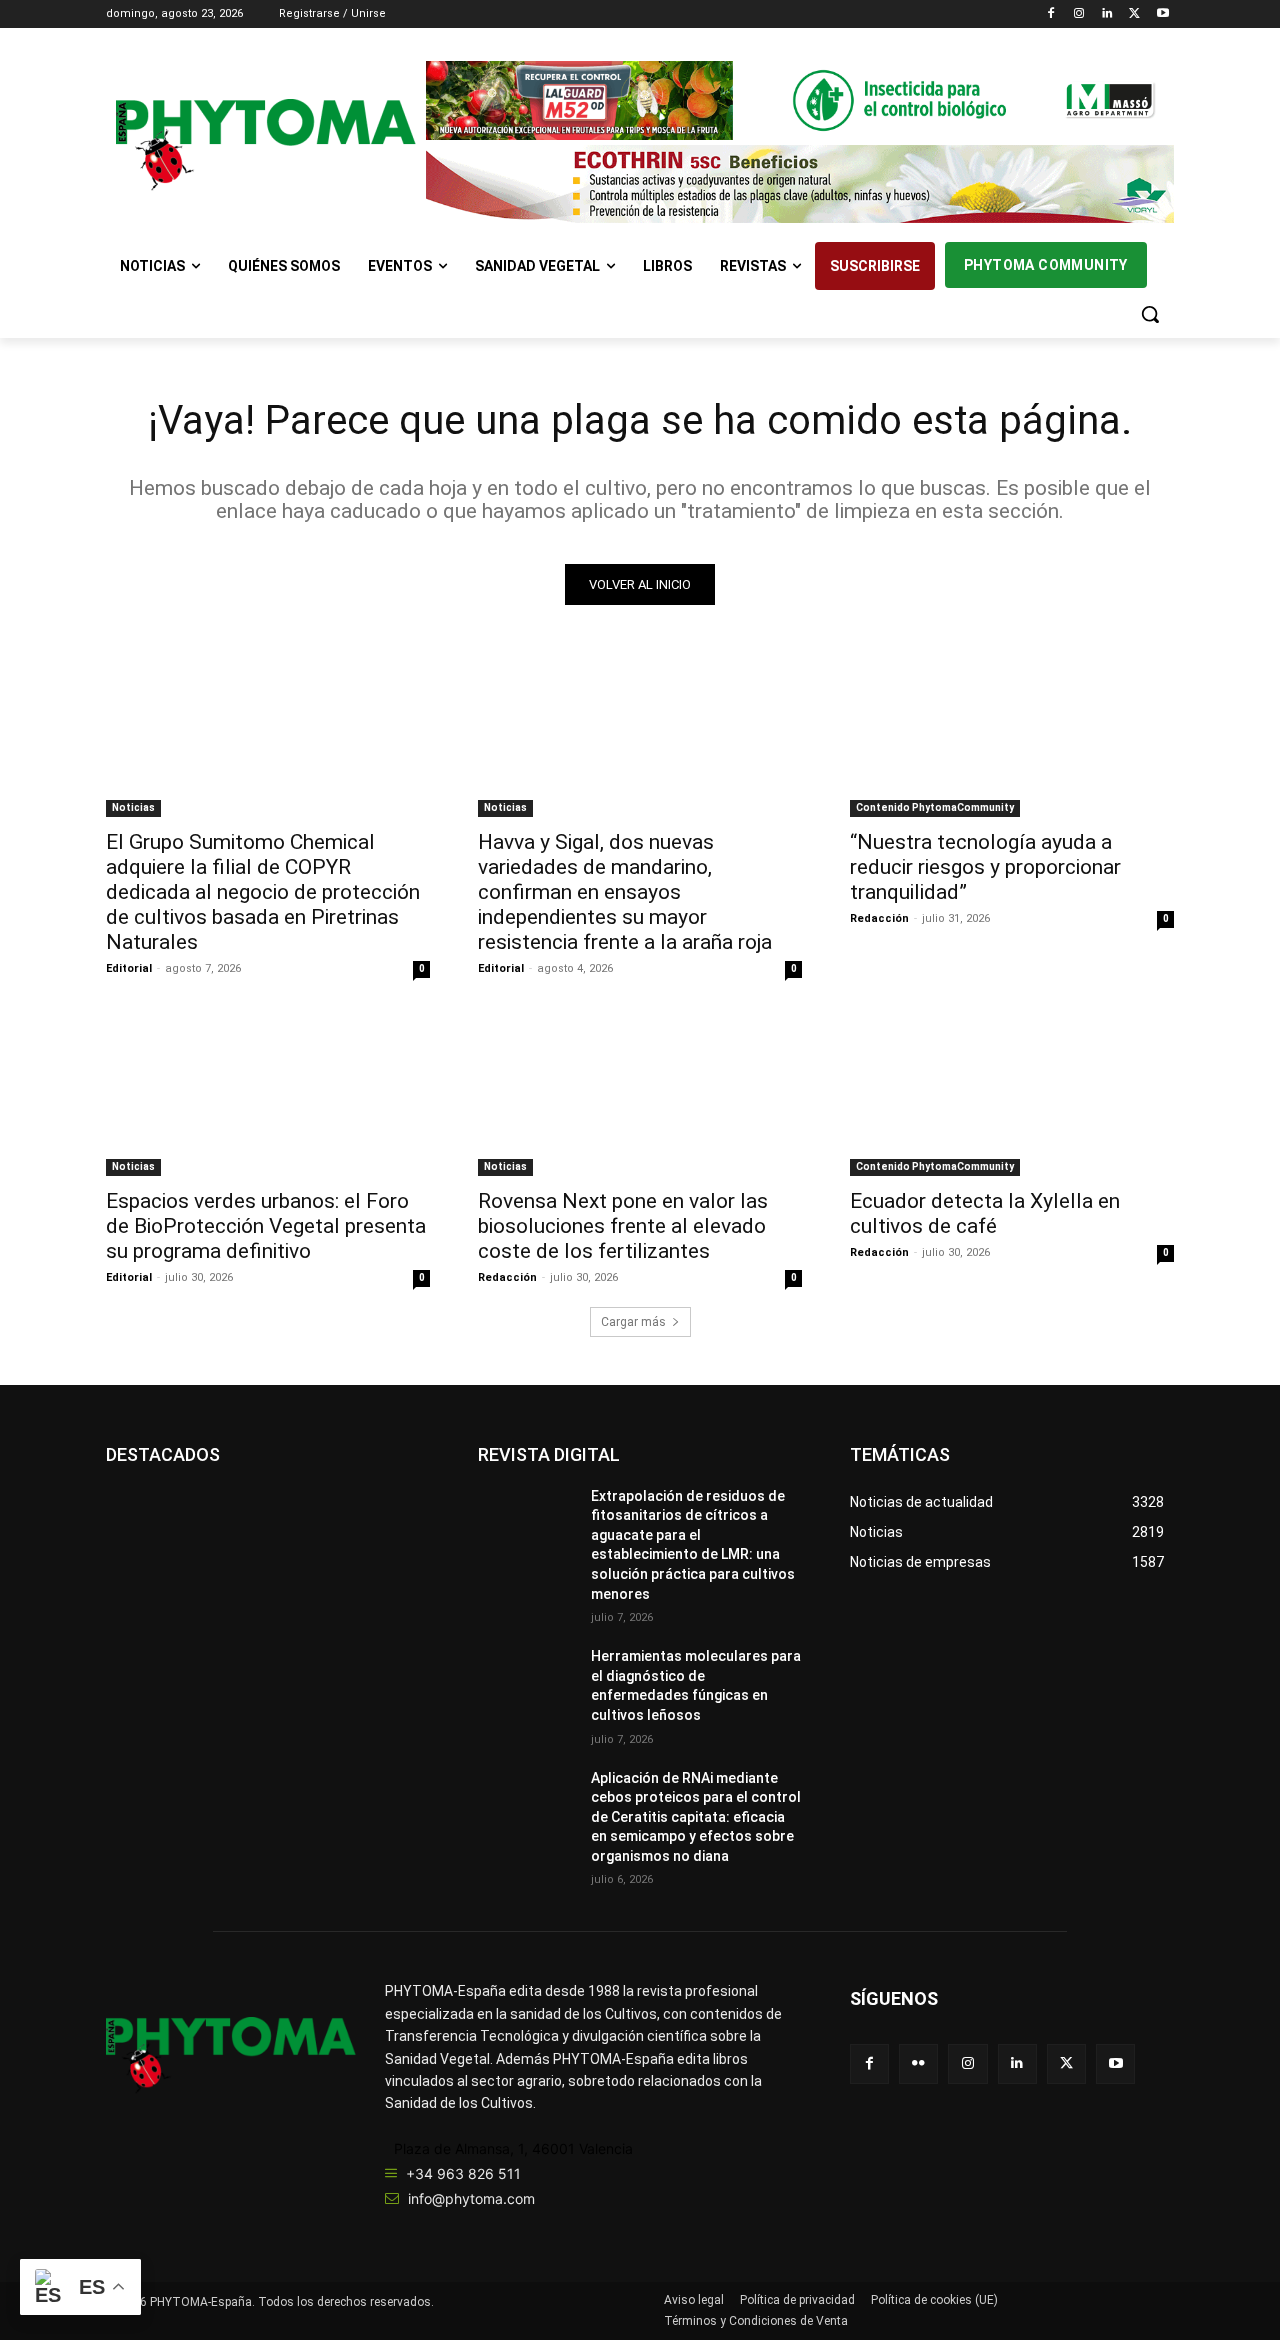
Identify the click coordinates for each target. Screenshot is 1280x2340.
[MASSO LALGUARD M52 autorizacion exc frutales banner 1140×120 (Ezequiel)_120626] (800, 100)
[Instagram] (1079, 14)
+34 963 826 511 (463, 2173)
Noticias (133, 807)
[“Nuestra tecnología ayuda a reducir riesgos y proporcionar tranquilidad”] (1012, 736)
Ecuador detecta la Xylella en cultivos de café (985, 1213)
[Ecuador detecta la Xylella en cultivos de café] (1012, 1095)
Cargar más (633, 1322)
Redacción (879, 918)
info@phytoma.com (471, 2198)
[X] (1134, 14)
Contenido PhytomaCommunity (935, 807)
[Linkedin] (1107, 14)
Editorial (129, 968)
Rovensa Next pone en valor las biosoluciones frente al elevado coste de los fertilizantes (623, 1226)
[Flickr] (918, 2063)
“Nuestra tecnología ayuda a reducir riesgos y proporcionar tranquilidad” (985, 867)
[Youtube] (1162, 14)
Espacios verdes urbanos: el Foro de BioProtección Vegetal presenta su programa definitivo (266, 1226)
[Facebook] (1051, 14)
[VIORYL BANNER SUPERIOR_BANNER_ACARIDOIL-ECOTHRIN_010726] (800, 184)
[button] (1150, 314)
